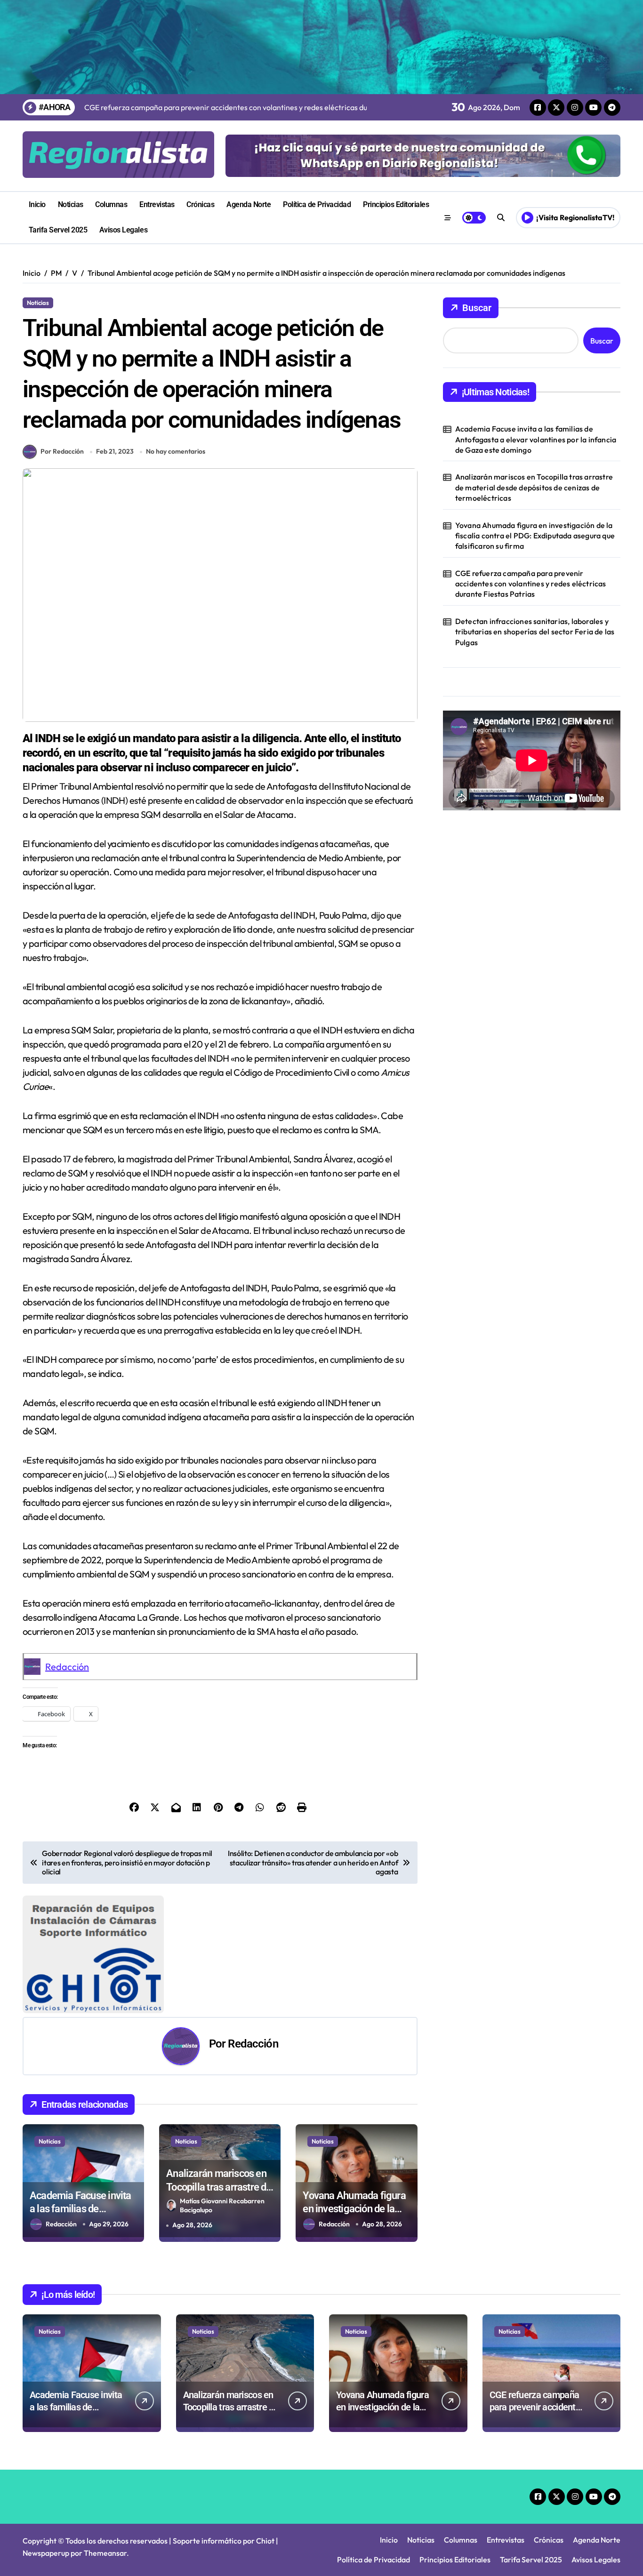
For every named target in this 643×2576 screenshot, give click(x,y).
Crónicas (200, 204)
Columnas (111, 204)
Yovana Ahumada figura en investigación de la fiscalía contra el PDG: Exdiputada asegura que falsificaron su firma (535, 536)
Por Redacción (62, 451)
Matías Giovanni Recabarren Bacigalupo (222, 2205)
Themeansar (105, 2553)
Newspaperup (46, 2553)
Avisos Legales (123, 230)
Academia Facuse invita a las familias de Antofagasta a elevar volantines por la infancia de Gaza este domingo (536, 439)
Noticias (71, 204)
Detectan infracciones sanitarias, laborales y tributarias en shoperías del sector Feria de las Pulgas (535, 632)
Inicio (37, 204)
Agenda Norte (249, 204)
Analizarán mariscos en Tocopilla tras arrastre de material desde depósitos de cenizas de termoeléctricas (534, 487)
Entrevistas (157, 204)
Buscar (477, 308)
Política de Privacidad (317, 204)
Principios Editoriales (396, 204)
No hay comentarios (176, 451)
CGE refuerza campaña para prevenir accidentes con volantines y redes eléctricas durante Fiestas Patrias (531, 584)
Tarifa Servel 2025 (58, 230)
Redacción (67, 1667)
